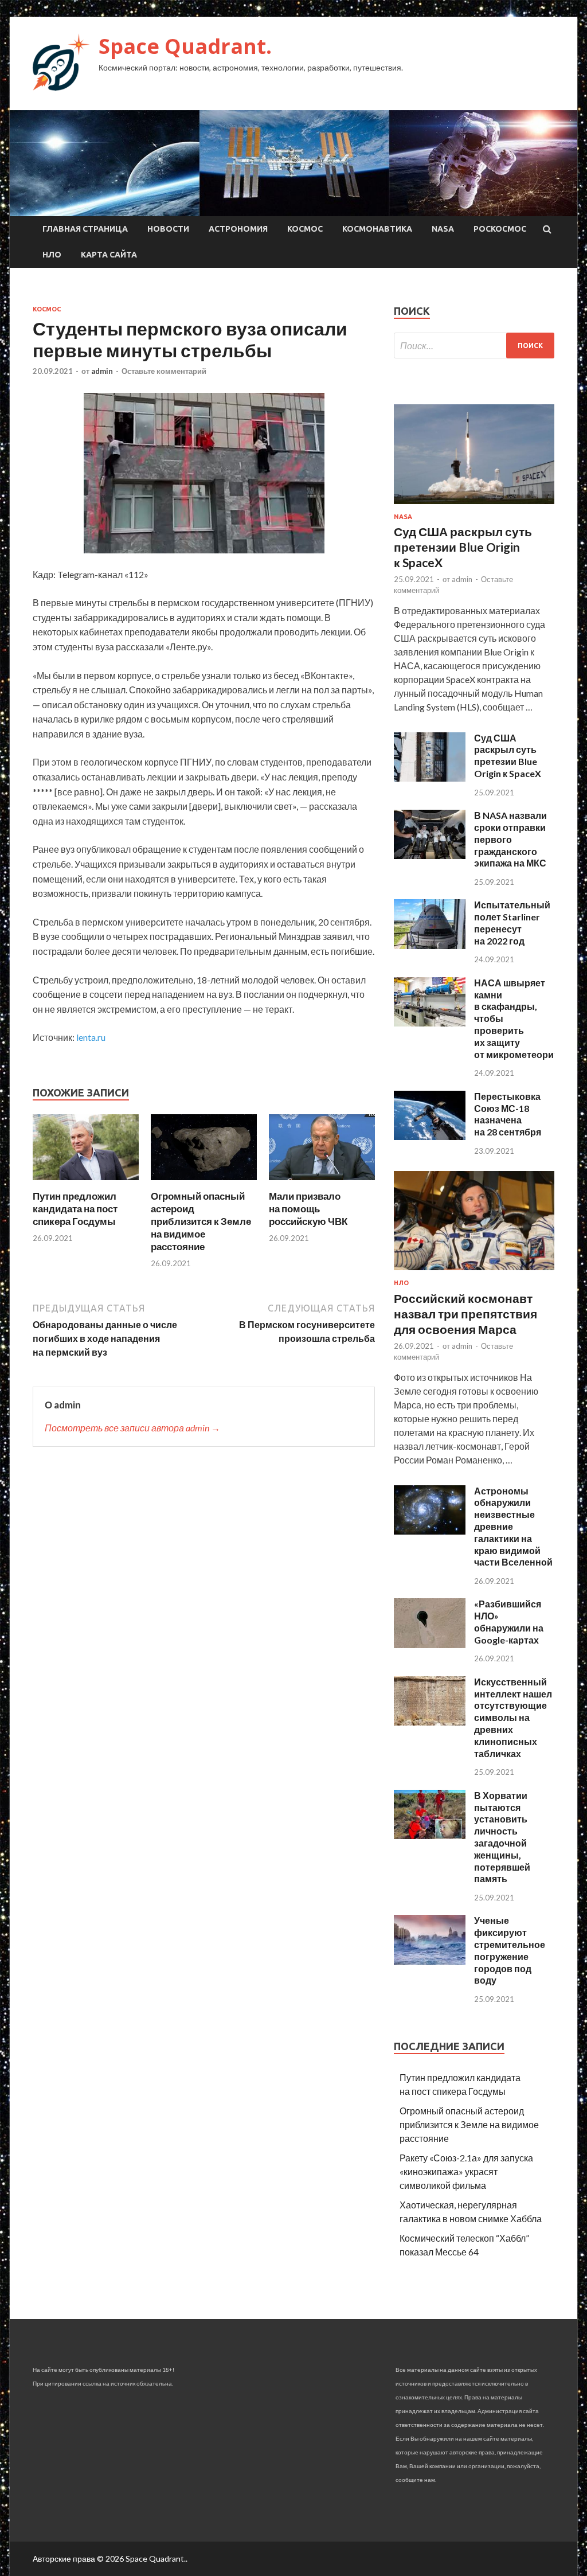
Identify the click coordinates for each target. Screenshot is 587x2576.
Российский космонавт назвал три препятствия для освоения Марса (465, 1314)
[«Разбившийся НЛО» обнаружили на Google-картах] (430, 1644)
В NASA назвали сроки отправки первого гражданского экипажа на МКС (510, 839)
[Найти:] (474, 346)
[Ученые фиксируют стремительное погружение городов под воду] (430, 1961)
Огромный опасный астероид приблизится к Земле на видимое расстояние (201, 1221)
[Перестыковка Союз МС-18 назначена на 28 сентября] (430, 1136)
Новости (168, 229)
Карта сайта (109, 255)
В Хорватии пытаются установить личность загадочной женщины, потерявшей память (502, 1837)
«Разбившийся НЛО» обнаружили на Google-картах (509, 1621)
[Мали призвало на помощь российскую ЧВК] (322, 1183)
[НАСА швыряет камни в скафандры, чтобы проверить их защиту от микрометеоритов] (430, 1023)
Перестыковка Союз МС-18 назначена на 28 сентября (508, 1114)
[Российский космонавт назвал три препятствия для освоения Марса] (474, 1272)
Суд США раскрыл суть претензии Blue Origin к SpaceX (463, 547)
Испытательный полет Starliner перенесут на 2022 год (512, 922)
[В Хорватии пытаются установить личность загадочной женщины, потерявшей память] (430, 1835)
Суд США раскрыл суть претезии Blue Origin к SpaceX (508, 756)
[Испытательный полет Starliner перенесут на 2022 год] (430, 945)
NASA (443, 229)
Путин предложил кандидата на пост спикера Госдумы (75, 1209)
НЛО (52, 255)
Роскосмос (500, 229)
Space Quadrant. (185, 46)
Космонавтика (377, 229)
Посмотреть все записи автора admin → (132, 1428)
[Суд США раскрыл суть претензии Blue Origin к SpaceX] (474, 506)
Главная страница (85, 229)
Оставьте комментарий (164, 371)
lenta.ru (91, 1037)
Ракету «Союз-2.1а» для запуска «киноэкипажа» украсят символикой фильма (466, 2171)
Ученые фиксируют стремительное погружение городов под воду (510, 1950)
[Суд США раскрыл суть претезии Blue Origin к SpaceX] (430, 778)
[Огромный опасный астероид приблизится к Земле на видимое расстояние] (204, 1183)
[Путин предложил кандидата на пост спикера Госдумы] (86, 1183)
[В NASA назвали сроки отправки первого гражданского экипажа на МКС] (430, 855)
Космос (305, 229)
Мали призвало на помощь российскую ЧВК (308, 1209)
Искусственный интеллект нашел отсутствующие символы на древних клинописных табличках (513, 1718)
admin (102, 371)
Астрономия (238, 229)
